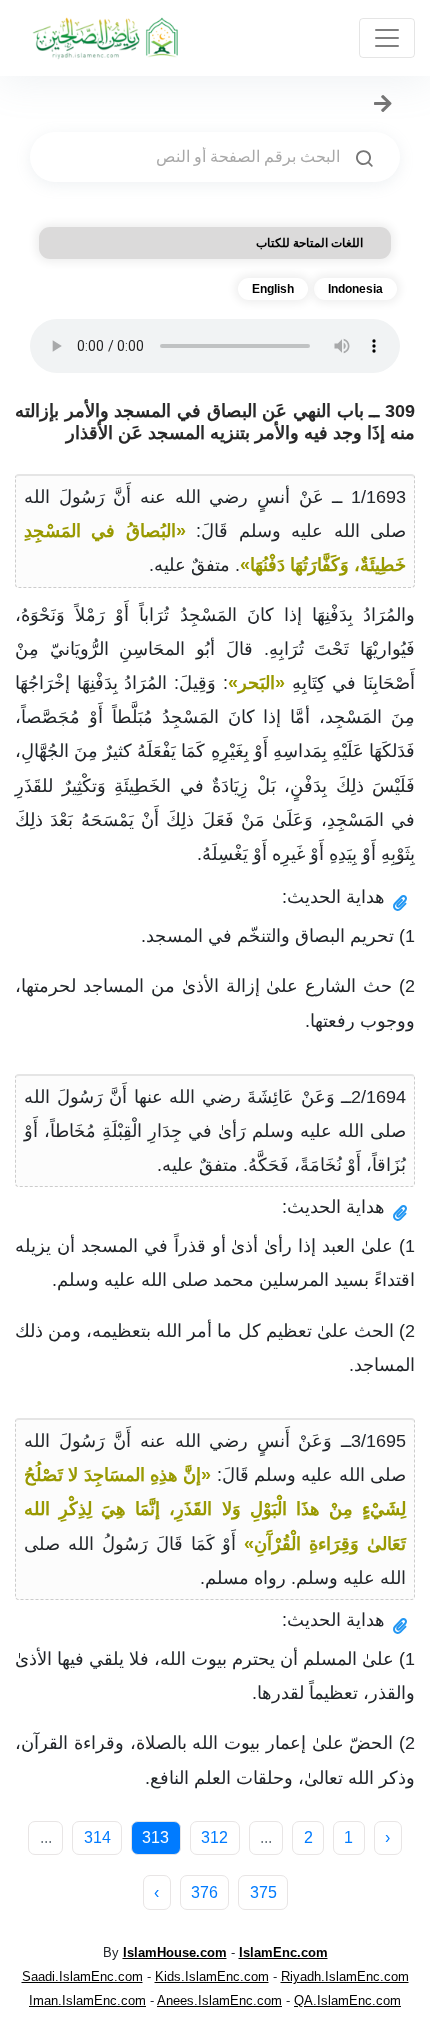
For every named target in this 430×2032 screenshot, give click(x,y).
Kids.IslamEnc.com (212, 1976)
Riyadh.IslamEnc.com (345, 1976)
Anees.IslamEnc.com (219, 2000)
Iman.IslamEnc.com (87, 2000)
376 (204, 1892)
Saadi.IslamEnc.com (82, 1976)
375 (263, 1892)
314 (97, 1837)
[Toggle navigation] (387, 38)
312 (214, 1837)
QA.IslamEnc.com (347, 2000)
